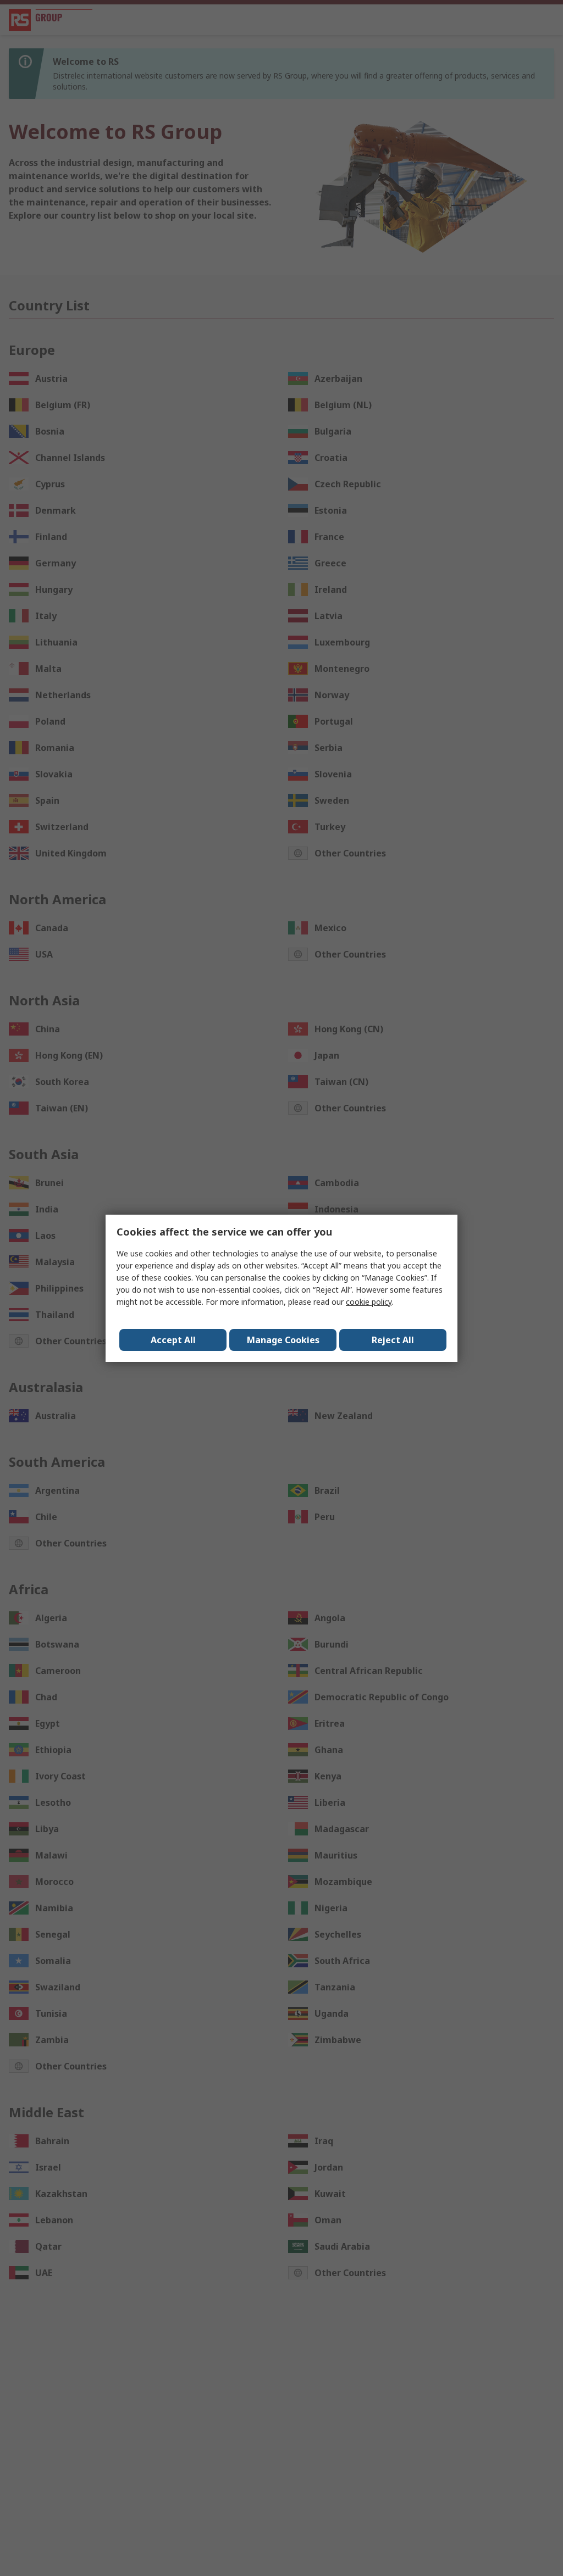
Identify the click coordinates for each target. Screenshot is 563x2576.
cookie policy (369, 1302)
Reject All (393, 1340)
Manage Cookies (283, 1340)
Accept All (173, 1340)
